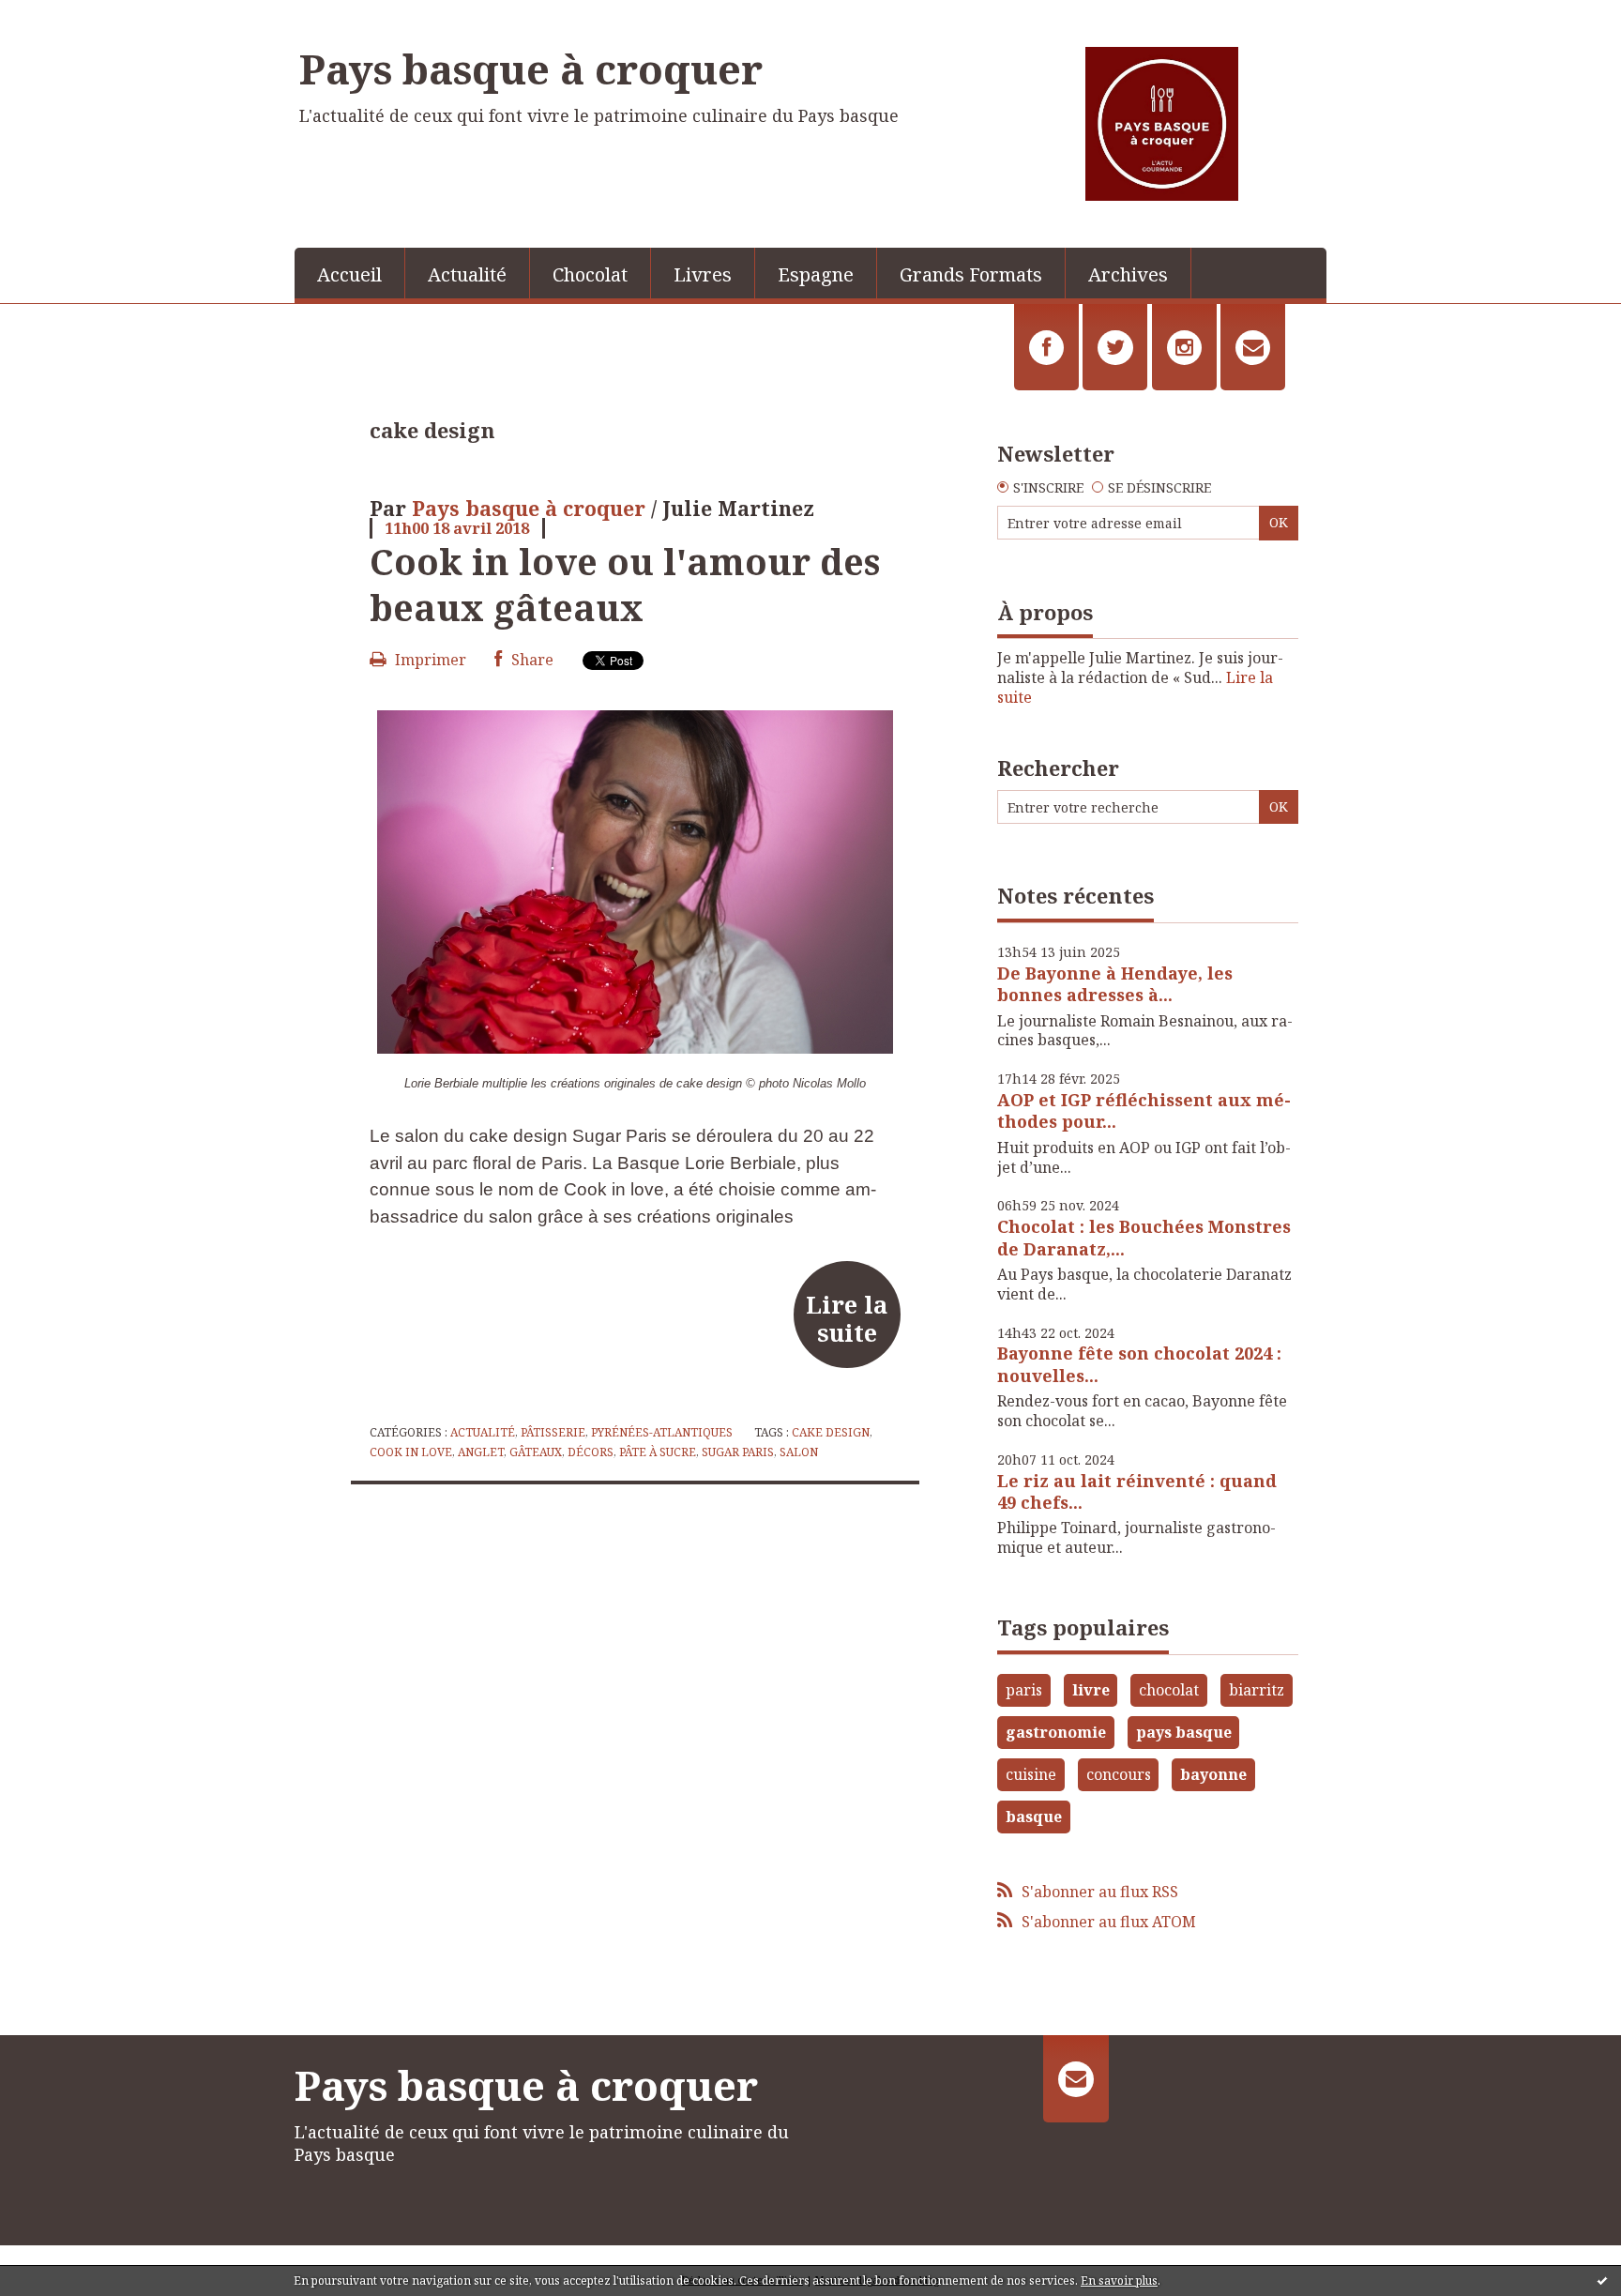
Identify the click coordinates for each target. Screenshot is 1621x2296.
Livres (703, 274)
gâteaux (536, 1452)
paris (1024, 1690)
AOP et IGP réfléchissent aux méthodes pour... (1144, 1110)
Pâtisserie (553, 1432)
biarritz (1257, 1690)
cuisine (1031, 1774)
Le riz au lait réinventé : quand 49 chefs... (1137, 1491)
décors (591, 1452)
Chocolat (590, 274)
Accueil (349, 274)
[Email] (1253, 347)
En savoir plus (1119, 2281)
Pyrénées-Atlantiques (662, 1432)
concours (1119, 1774)
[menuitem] (350, 273)
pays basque (1184, 1732)
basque (1034, 1817)
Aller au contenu (69, 17)
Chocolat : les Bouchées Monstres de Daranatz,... (1144, 1237)
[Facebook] (1046, 347)
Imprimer (429, 660)
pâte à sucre (658, 1452)
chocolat (1169, 1690)
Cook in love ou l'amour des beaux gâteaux (625, 584)
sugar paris (738, 1452)
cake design (831, 1432)
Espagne (816, 274)
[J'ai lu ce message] (1602, 2280)
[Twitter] (1115, 347)
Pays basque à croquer (531, 68)
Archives (1128, 274)
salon (799, 1452)
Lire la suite (847, 1318)
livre (1091, 1690)
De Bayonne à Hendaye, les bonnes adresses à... (1115, 984)
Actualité (467, 274)
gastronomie (1056, 1732)
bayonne (1213, 1774)
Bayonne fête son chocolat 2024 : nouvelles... (1139, 1364)
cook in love (411, 1452)
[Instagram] (1184, 347)
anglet (481, 1452)
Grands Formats (971, 274)
